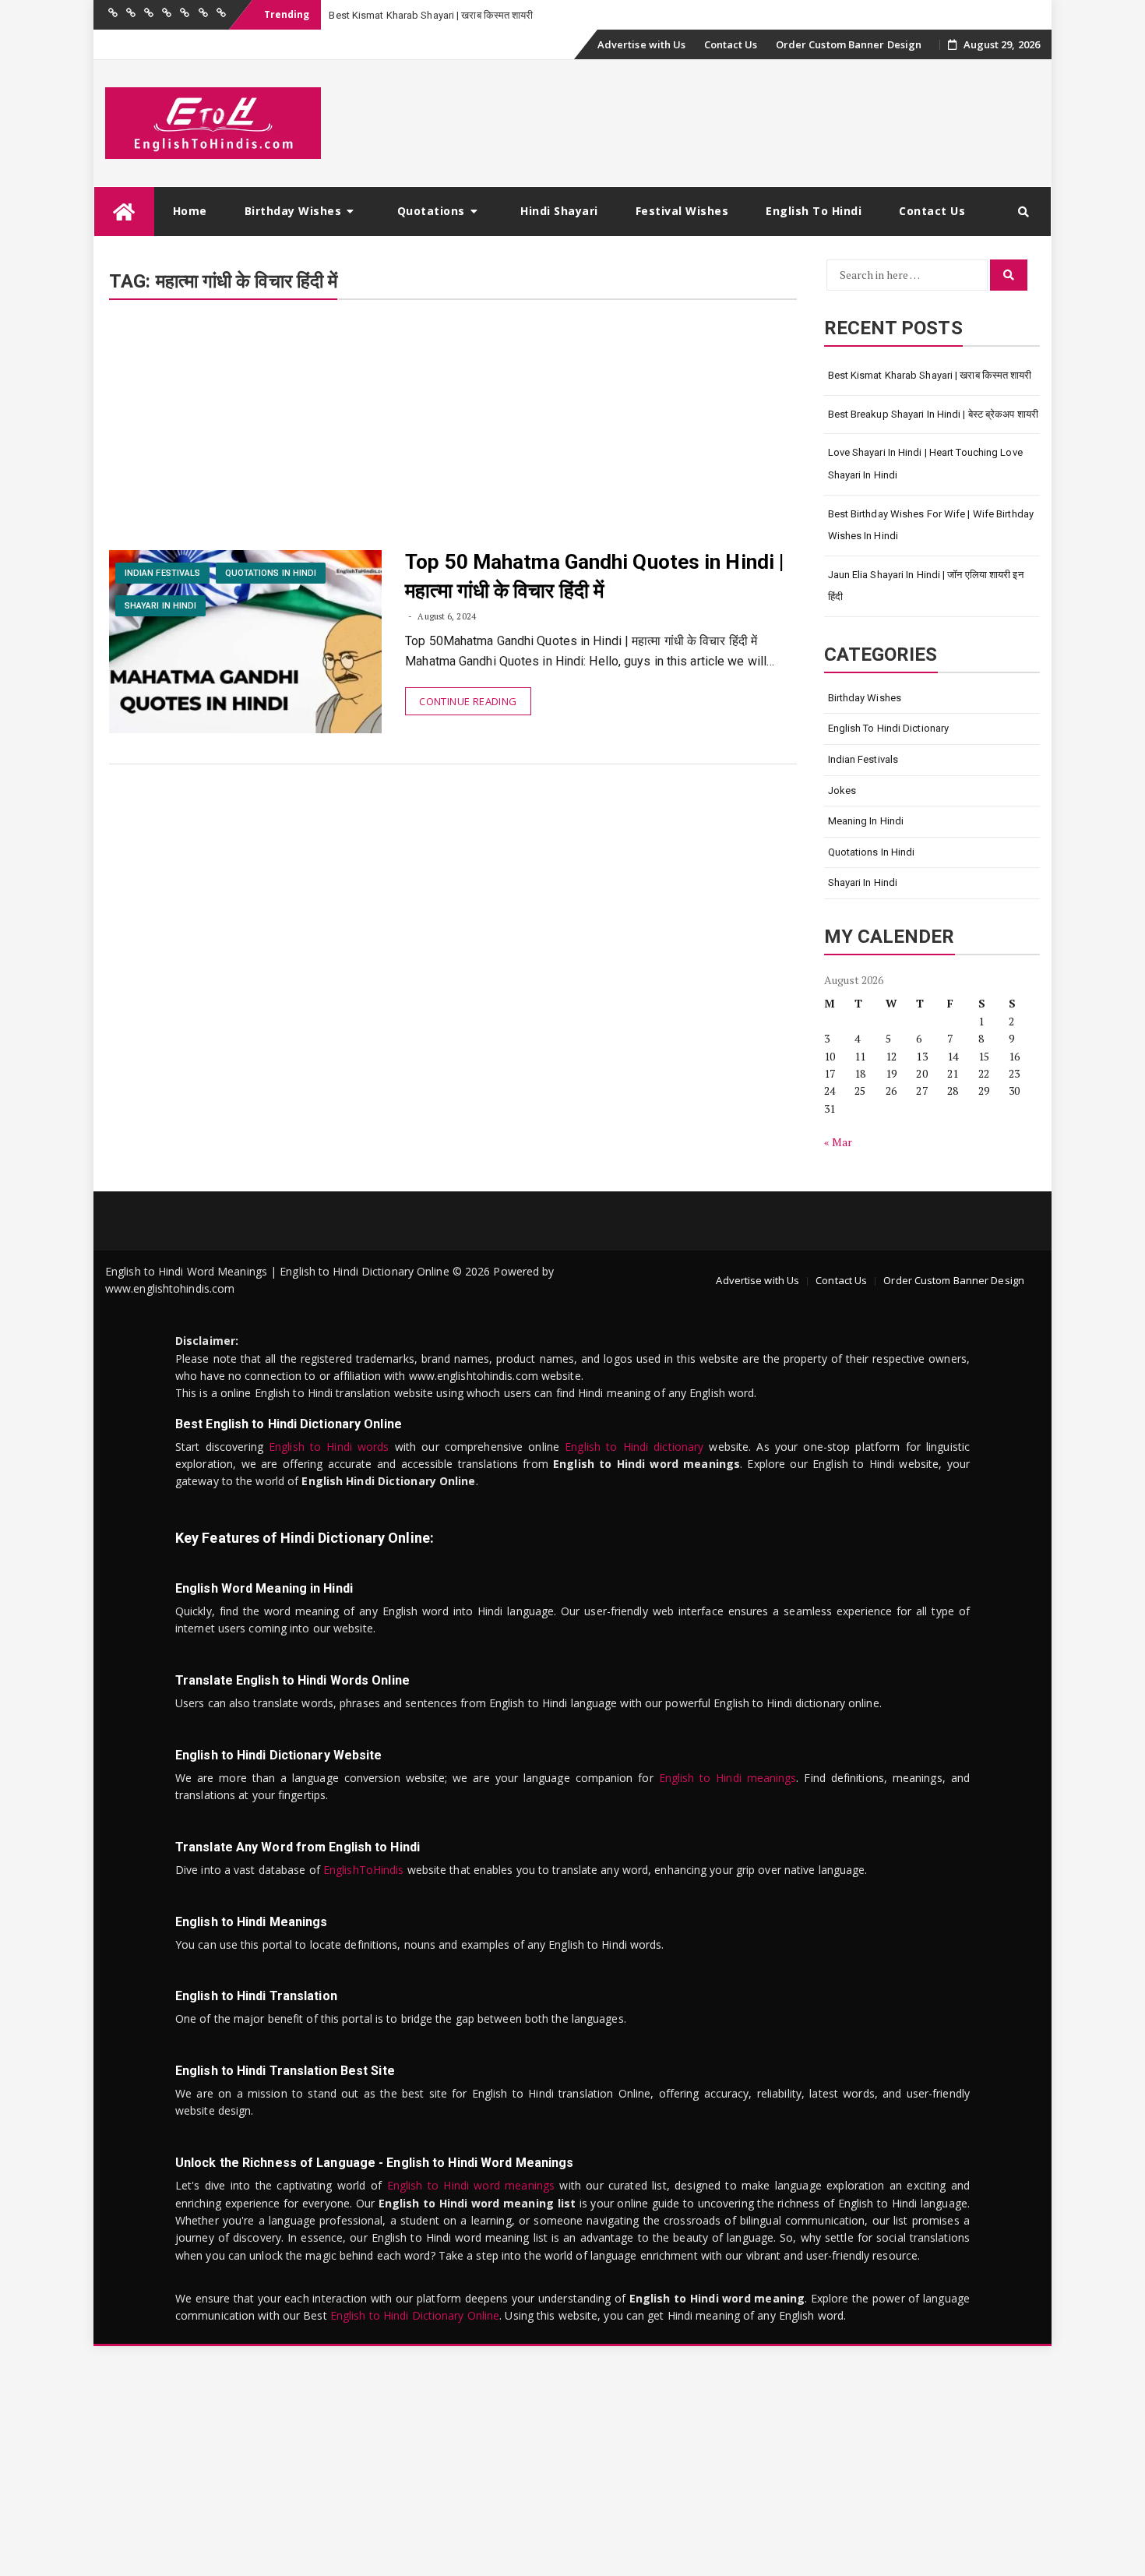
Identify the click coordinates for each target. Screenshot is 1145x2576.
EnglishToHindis (364, 1870)
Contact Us (731, 44)
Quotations (431, 211)
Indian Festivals (163, 573)
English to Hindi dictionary (634, 1447)
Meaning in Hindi (866, 821)
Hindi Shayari (559, 211)
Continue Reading (468, 701)
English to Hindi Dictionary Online (415, 2315)
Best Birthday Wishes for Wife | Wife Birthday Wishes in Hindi (931, 525)
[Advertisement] (453, 435)
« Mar (838, 1142)
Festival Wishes (682, 211)
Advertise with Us (642, 44)
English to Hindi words (329, 1447)
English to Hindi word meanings (471, 2185)
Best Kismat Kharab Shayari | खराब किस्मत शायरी (930, 375)
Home (190, 211)
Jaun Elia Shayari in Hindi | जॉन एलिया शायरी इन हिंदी (926, 586)
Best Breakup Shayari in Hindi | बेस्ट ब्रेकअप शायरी (934, 414)
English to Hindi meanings (728, 1778)
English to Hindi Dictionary (889, 728)
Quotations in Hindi (271, 573)
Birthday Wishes (293, 211)
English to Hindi (814, 211)
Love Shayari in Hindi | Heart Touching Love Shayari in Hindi (925, 464)
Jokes (842, 790)
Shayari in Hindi (161, 606)
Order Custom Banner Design (849, 44)
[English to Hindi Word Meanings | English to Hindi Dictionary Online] (124, 212)
